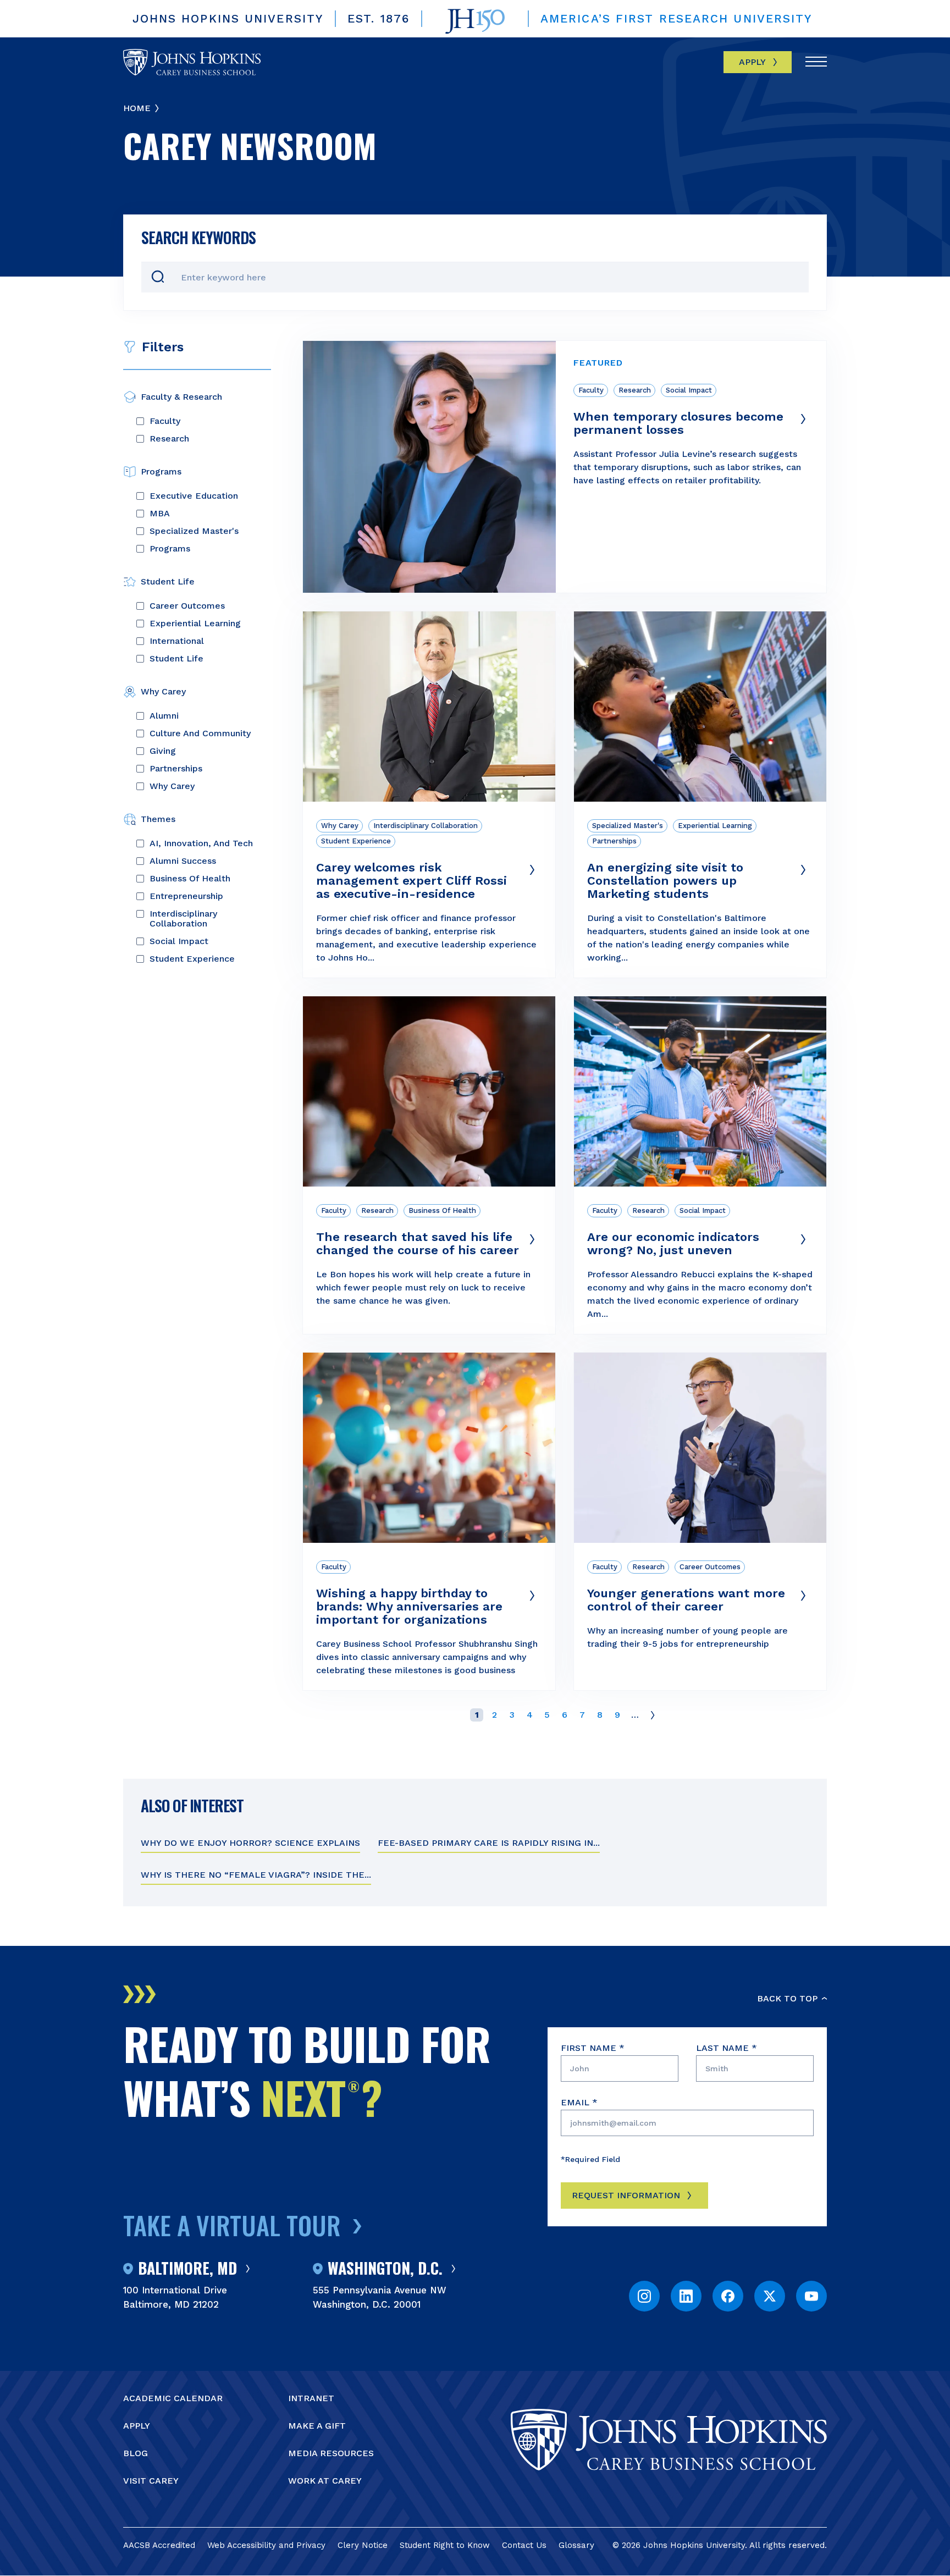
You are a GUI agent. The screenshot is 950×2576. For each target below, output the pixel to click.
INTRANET (311, 2398)
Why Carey (172, 786)
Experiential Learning (195, 624)
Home (137, 108)
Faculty (165, 421)
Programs (170, 549)
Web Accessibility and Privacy (266, 2545)
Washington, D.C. (385, 2269)
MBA (160, 514)
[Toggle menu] (816, 63)
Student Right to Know (445, 2545)
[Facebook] (728, 2296)
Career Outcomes (187, 606)
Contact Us (524, 2545)
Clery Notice (363, 2545)
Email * (579, 2102)
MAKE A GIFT (317, 2426)
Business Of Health (190, 879)
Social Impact (179, 941)
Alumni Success (183, 861)
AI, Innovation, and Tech (201, 843)
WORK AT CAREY (325, 2481)
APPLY (137, 2426)
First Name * (593, 2048)
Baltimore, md (187, 2269)
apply (752, 62)
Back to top (787, 1998)
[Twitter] (770, 2296)
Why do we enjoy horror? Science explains (250, 1843)
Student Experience (192, 959)
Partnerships (176, 769)
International (177, 641)
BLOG (136, 2453)
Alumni (164, 716)
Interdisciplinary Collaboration (183, 919)
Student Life (176, 659)
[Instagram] (644, 2296)
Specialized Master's (194, 531)
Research (169, 439)
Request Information (626, 2195)
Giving (163, 751)
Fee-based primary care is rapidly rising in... (489, 1843)
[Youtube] (811, 2296)
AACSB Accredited (159, 2545)
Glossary (576, 2545)
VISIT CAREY (151, 2481)
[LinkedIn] (686, 2296)
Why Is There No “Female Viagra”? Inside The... (256, 1875)
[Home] (192, 62)
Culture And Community (200, 733)
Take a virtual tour (232, 2225)
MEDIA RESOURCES (331, 2453)
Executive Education (194, 496)
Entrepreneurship (186, 896)
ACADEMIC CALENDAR (173, 2398)
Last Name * (727, 2048)
